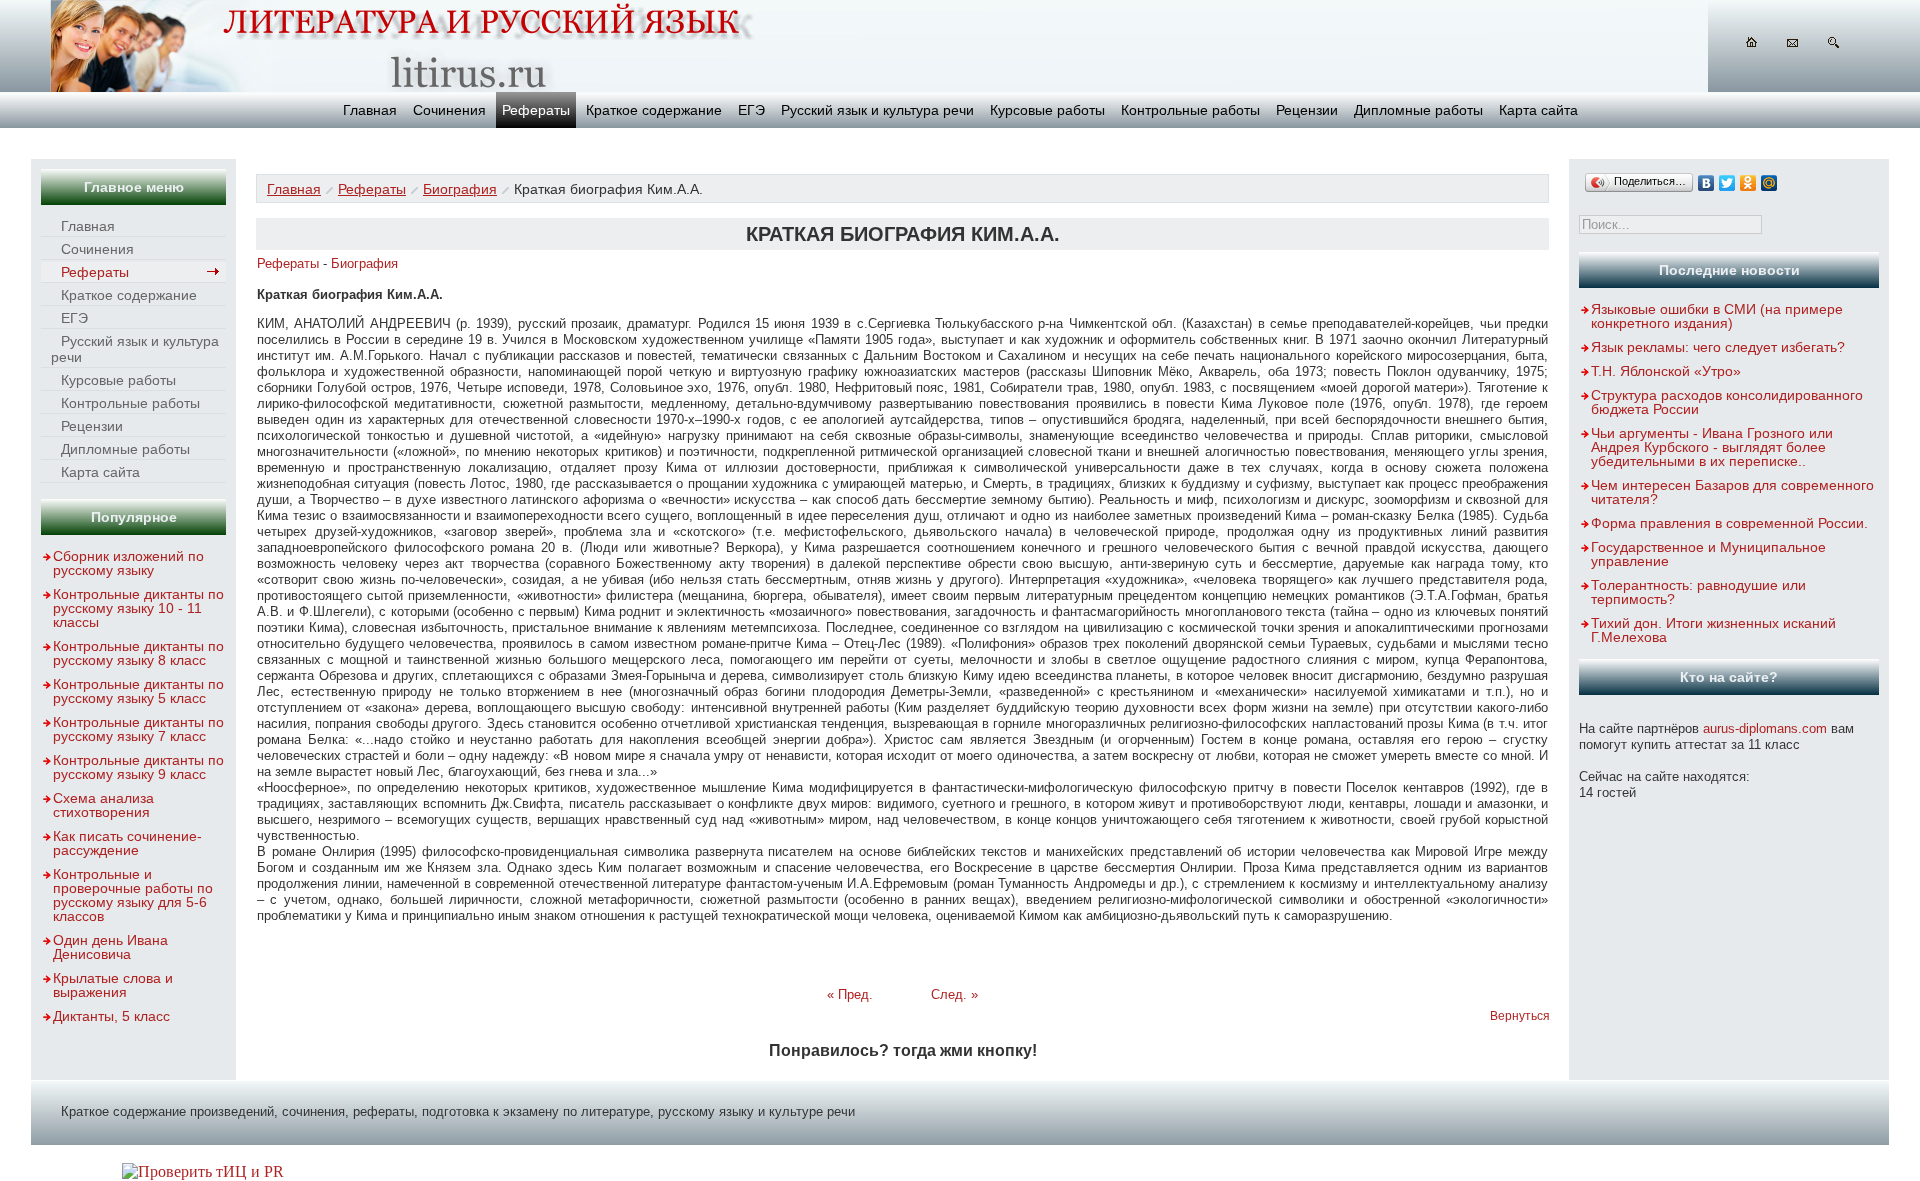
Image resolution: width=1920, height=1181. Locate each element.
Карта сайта (1538, 110)
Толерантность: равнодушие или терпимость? (1698, 592)
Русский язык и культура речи (877, 110)
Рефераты (536, 110)
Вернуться (1520, 1016)
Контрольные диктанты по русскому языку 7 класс (138, 729)
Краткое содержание (654, 110)
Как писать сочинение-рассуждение (127, 843)
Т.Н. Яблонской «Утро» (1666, 371)
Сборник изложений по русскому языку (128, 563)
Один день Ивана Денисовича (110, 947)
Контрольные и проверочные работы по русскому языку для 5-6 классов (133, 895)
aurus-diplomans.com (1765, 728)
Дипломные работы (1418, 110)
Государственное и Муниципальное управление (1708, 554)
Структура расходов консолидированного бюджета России (1727, 402)
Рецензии (1307, 110)
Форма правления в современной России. (1729, 523)
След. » (954, 994)
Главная (370, 110)
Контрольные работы (1190, 110)
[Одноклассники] (1748, 183)
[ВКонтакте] (1706, 183)
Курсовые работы (1047, 110)
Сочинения (449, 110)
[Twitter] (1727, 183)
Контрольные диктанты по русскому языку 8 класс (138, 653)
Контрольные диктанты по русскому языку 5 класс (138, 691)
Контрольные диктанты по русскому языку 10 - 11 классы (138, 608)
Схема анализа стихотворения (103, 805)
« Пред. (850, 994)
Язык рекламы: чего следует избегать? (1718, 347)
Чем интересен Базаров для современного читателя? (1732, 492)
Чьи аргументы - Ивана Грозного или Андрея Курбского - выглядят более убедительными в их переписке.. (1712, 447)
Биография (460, 189)
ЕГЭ (751, 110)
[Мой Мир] (1769, 183)
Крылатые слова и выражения (113, 985)
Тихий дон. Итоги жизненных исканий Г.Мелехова (1713, 630)
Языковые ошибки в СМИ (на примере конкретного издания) (1717, 316)
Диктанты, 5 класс (111, 1016)
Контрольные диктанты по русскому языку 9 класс (138, 767)
